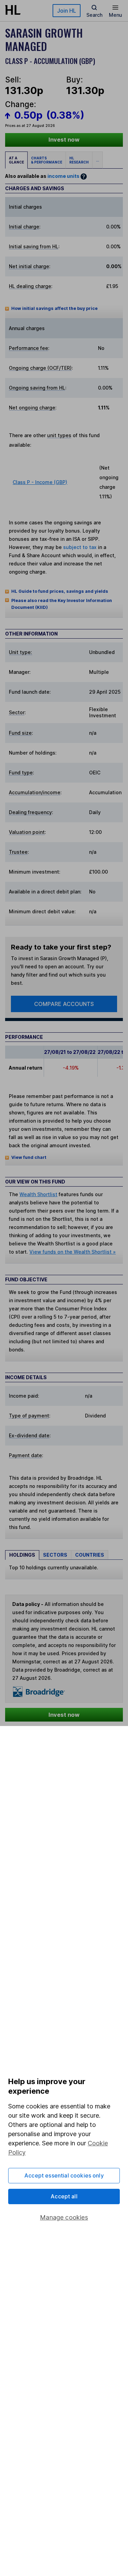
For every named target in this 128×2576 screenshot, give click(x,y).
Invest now (64, 140)
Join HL (67, 11)
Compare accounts (64, 1004)
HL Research (79, 160)
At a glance (16, 160)
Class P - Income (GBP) (40, 482)
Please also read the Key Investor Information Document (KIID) (62, 604)
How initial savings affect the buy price (54, 308)
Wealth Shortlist (38, 1194)
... (97, 160)
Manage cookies (64, 2217)
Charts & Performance (47, 160)
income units (63, 176)
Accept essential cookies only (64, 2175)
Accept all (64, 2196)
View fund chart (29, 1157)
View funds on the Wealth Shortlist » (73, 1252)
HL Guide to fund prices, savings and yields (60, 591)
